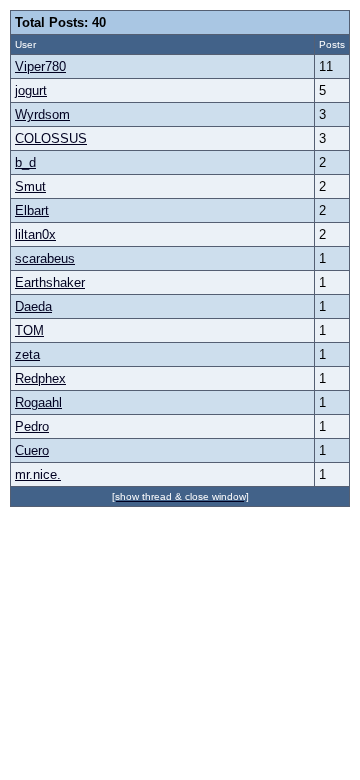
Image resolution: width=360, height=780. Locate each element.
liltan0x (35, 234)
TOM (29, 330)
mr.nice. (38, 474)
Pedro (32, 426)
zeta (27, 354)
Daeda (33, 306)
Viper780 (40, 66)
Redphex (40, 378)
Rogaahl (38, 402)
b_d (25, 162)
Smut (30, 186)
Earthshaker (50, 282)
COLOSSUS (51, 138)
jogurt (31, 90)
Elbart (32, 210)
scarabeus (45, 258)
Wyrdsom (42, 114)
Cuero (32, 450)
